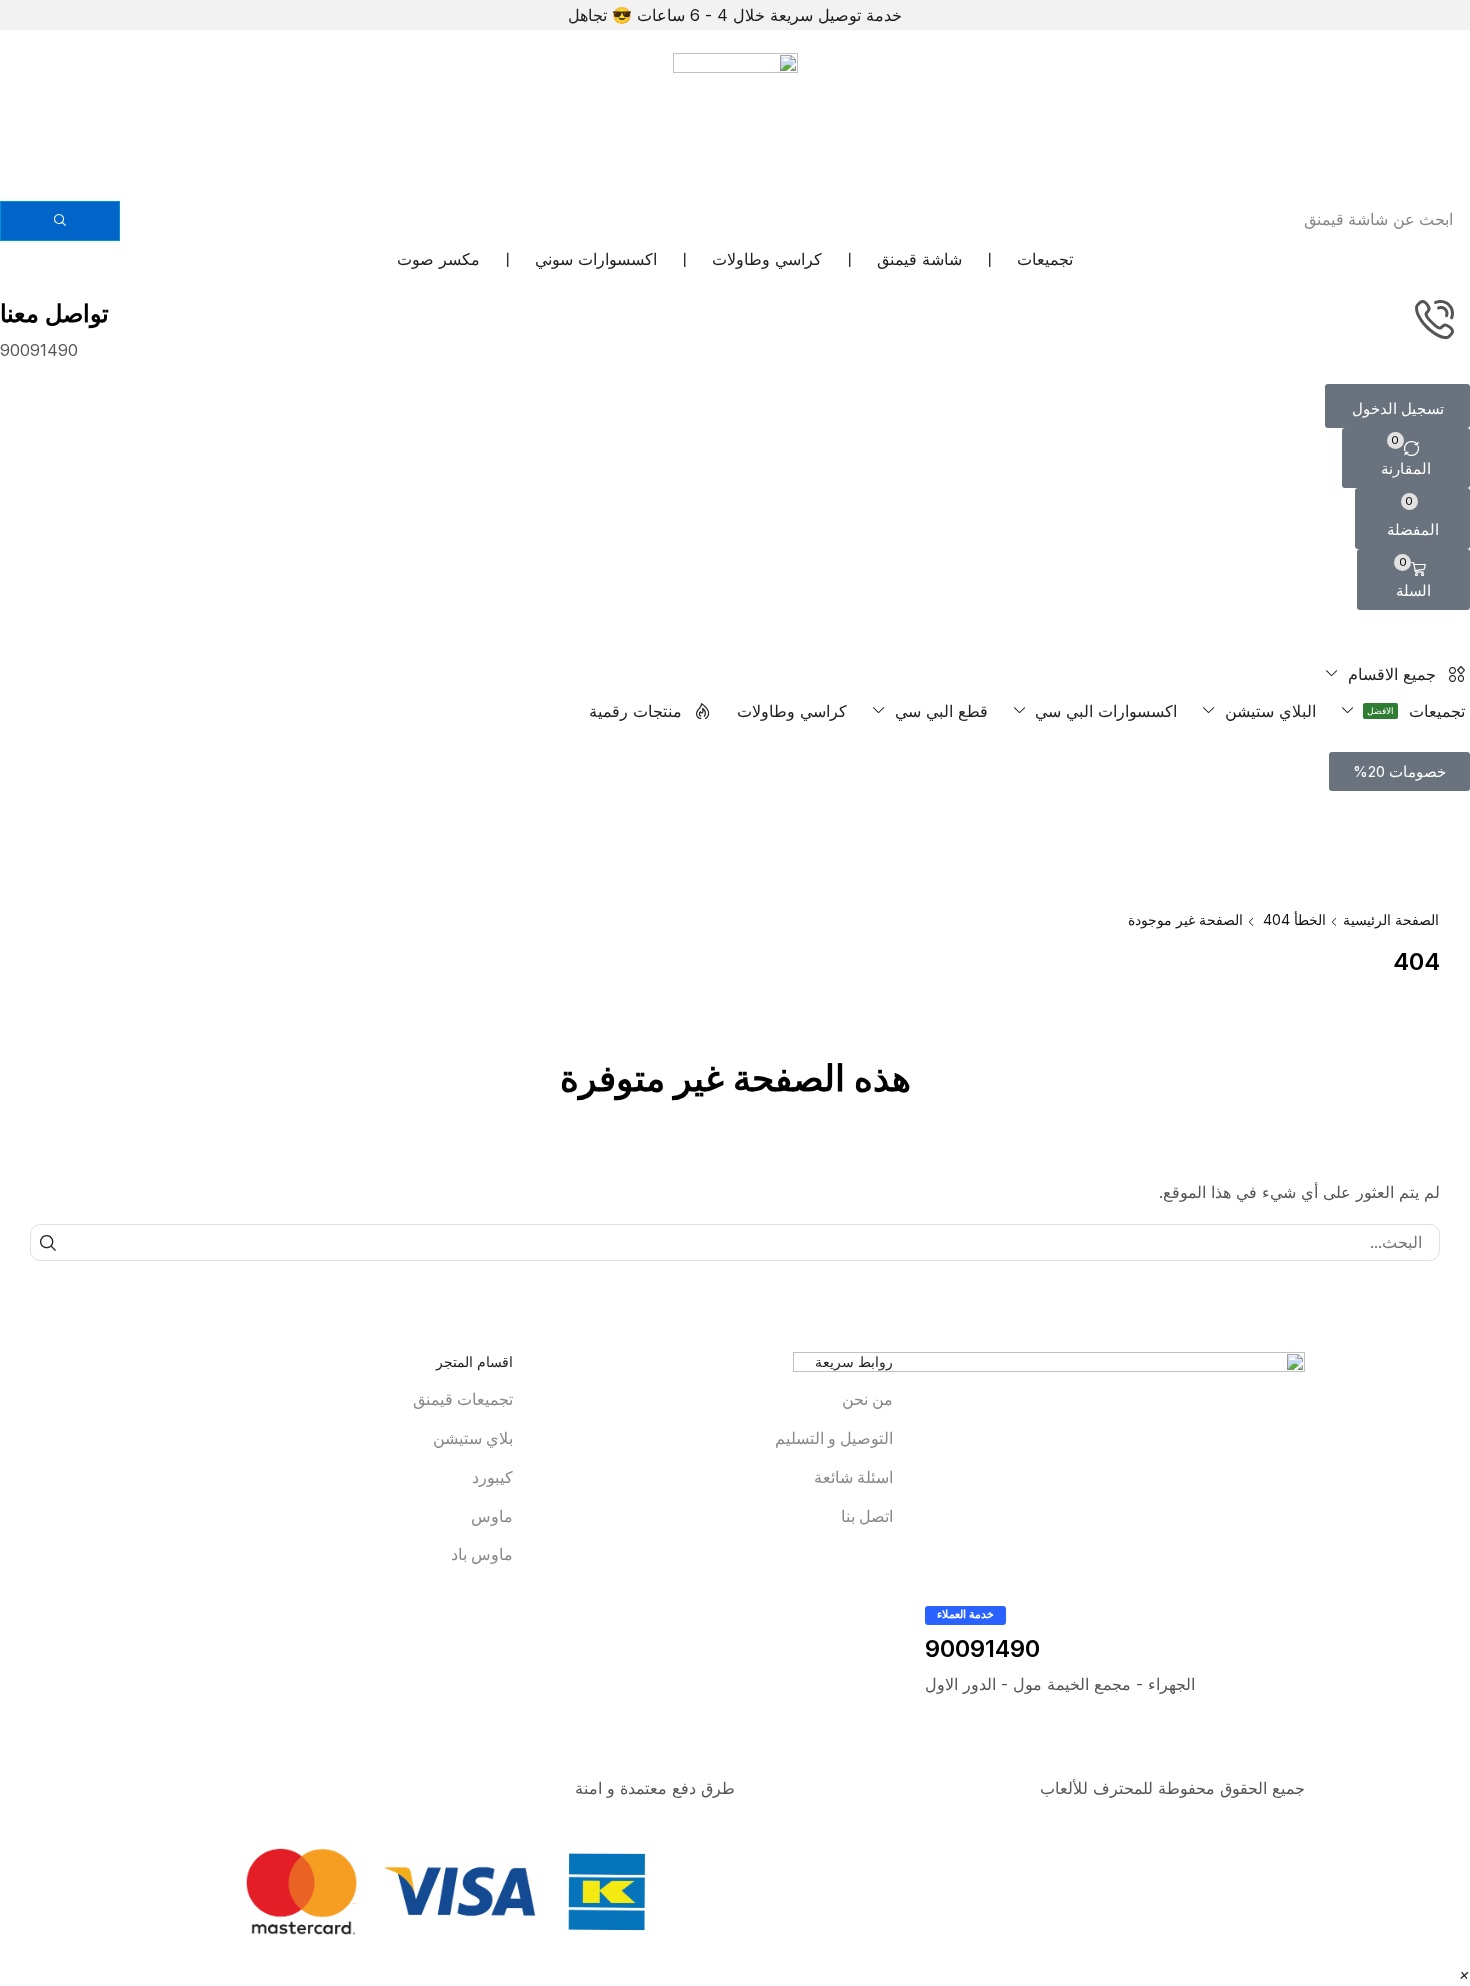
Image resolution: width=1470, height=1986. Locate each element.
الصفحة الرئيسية (1391, 919)
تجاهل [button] (587, 15)
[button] (1397, 406)
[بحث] (60, 221)
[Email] (1174, 1746)
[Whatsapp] (1254, 1746)
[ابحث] (48, 1242)
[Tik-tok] (1214, 1746)
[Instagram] (1295, 1746)
